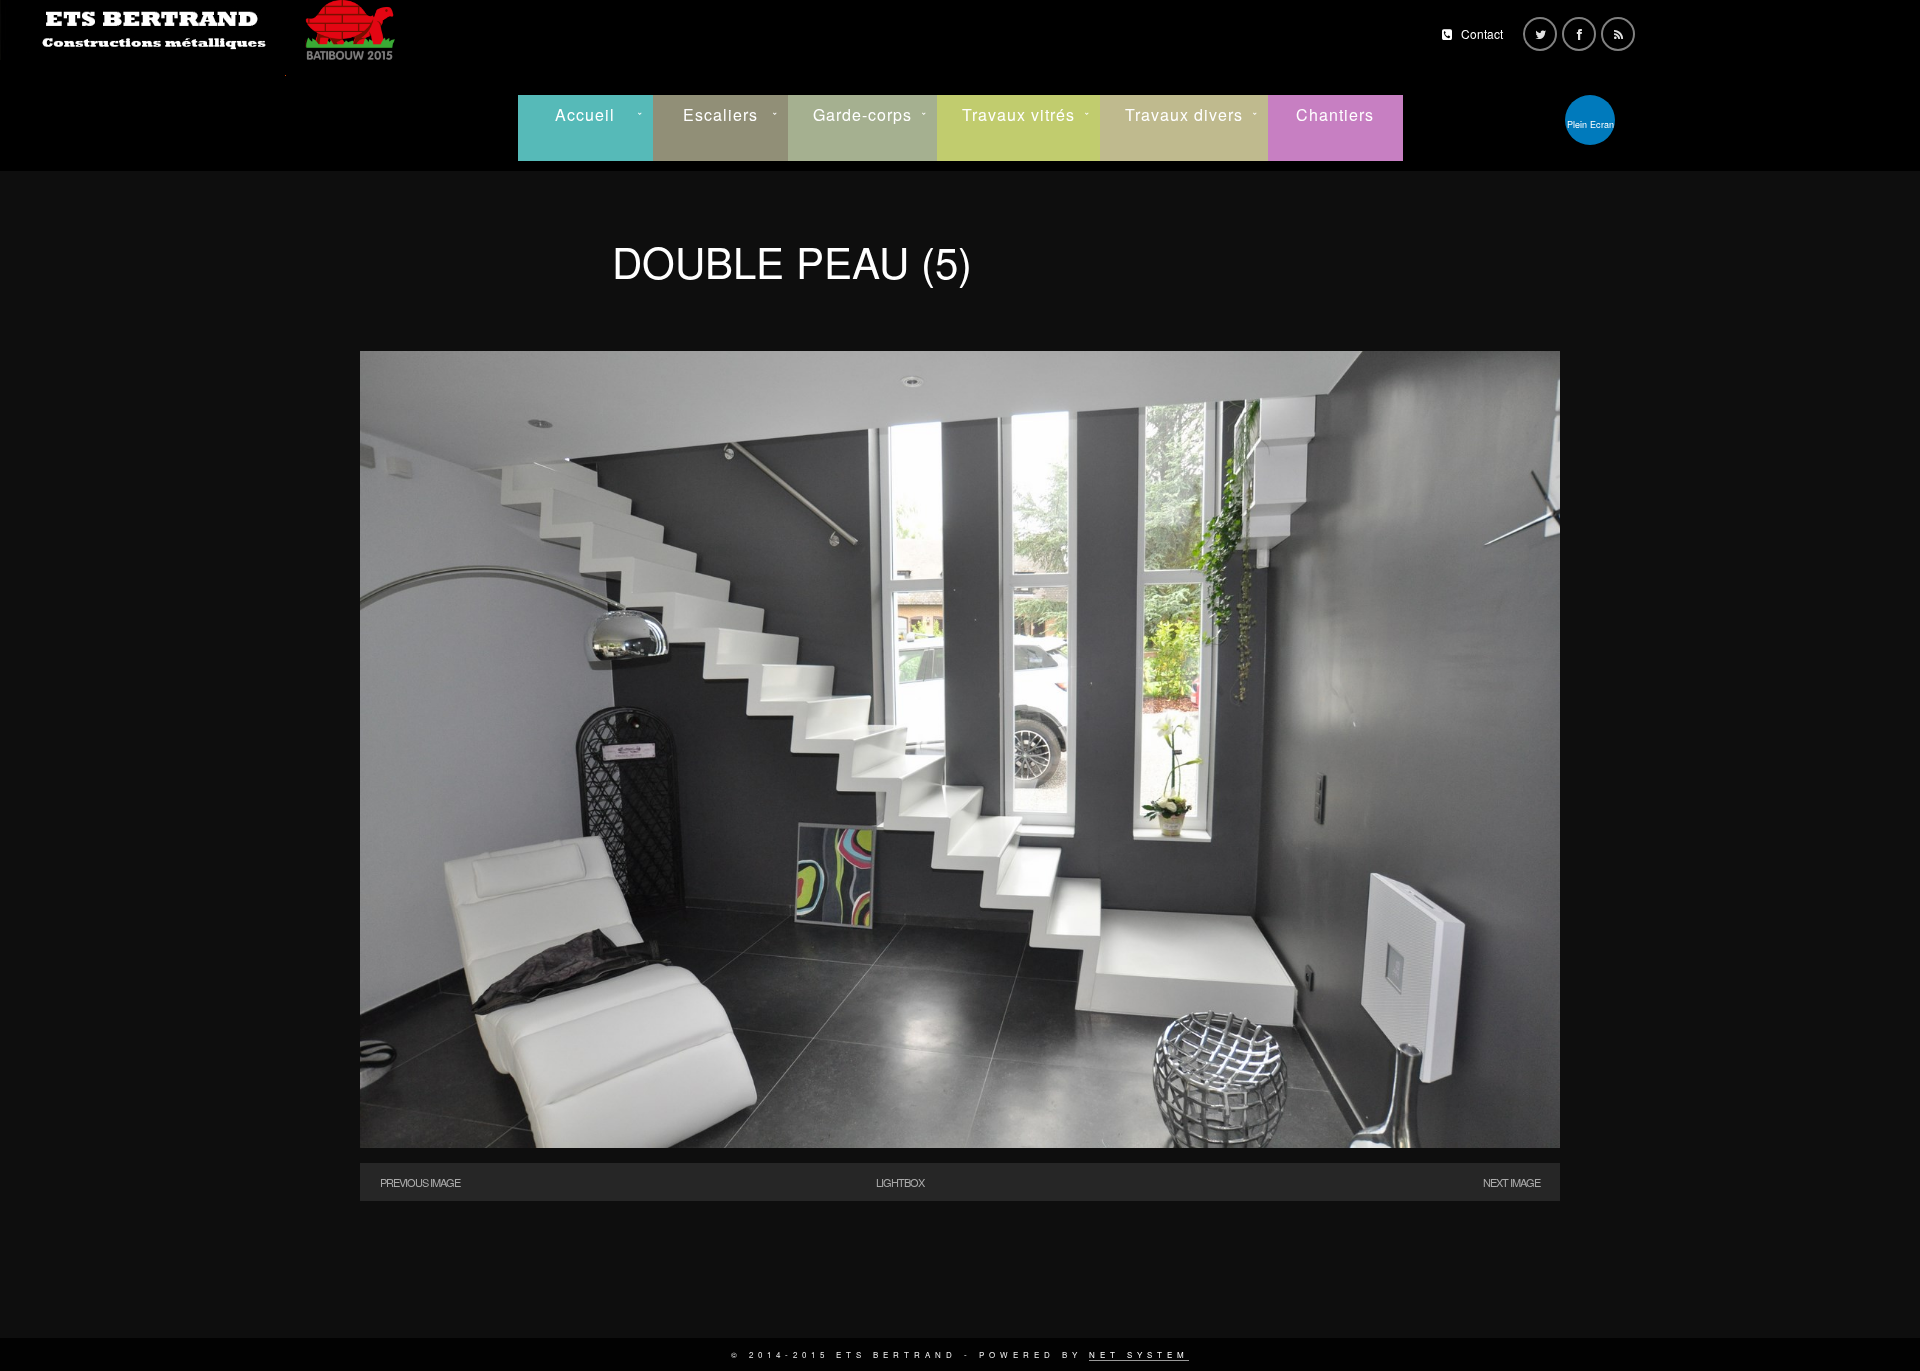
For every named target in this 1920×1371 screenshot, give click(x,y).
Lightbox (900, 1182)
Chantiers (1335, 114)
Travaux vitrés (1018, 114)
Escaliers (720, 114)
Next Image (1511, 1182)
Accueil (585, 114)
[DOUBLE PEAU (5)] (960, 1142)
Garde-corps (862, 114)
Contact (1482, 33)
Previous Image (420, 1182)
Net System (1139, 1354)
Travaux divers (1184, 114)
